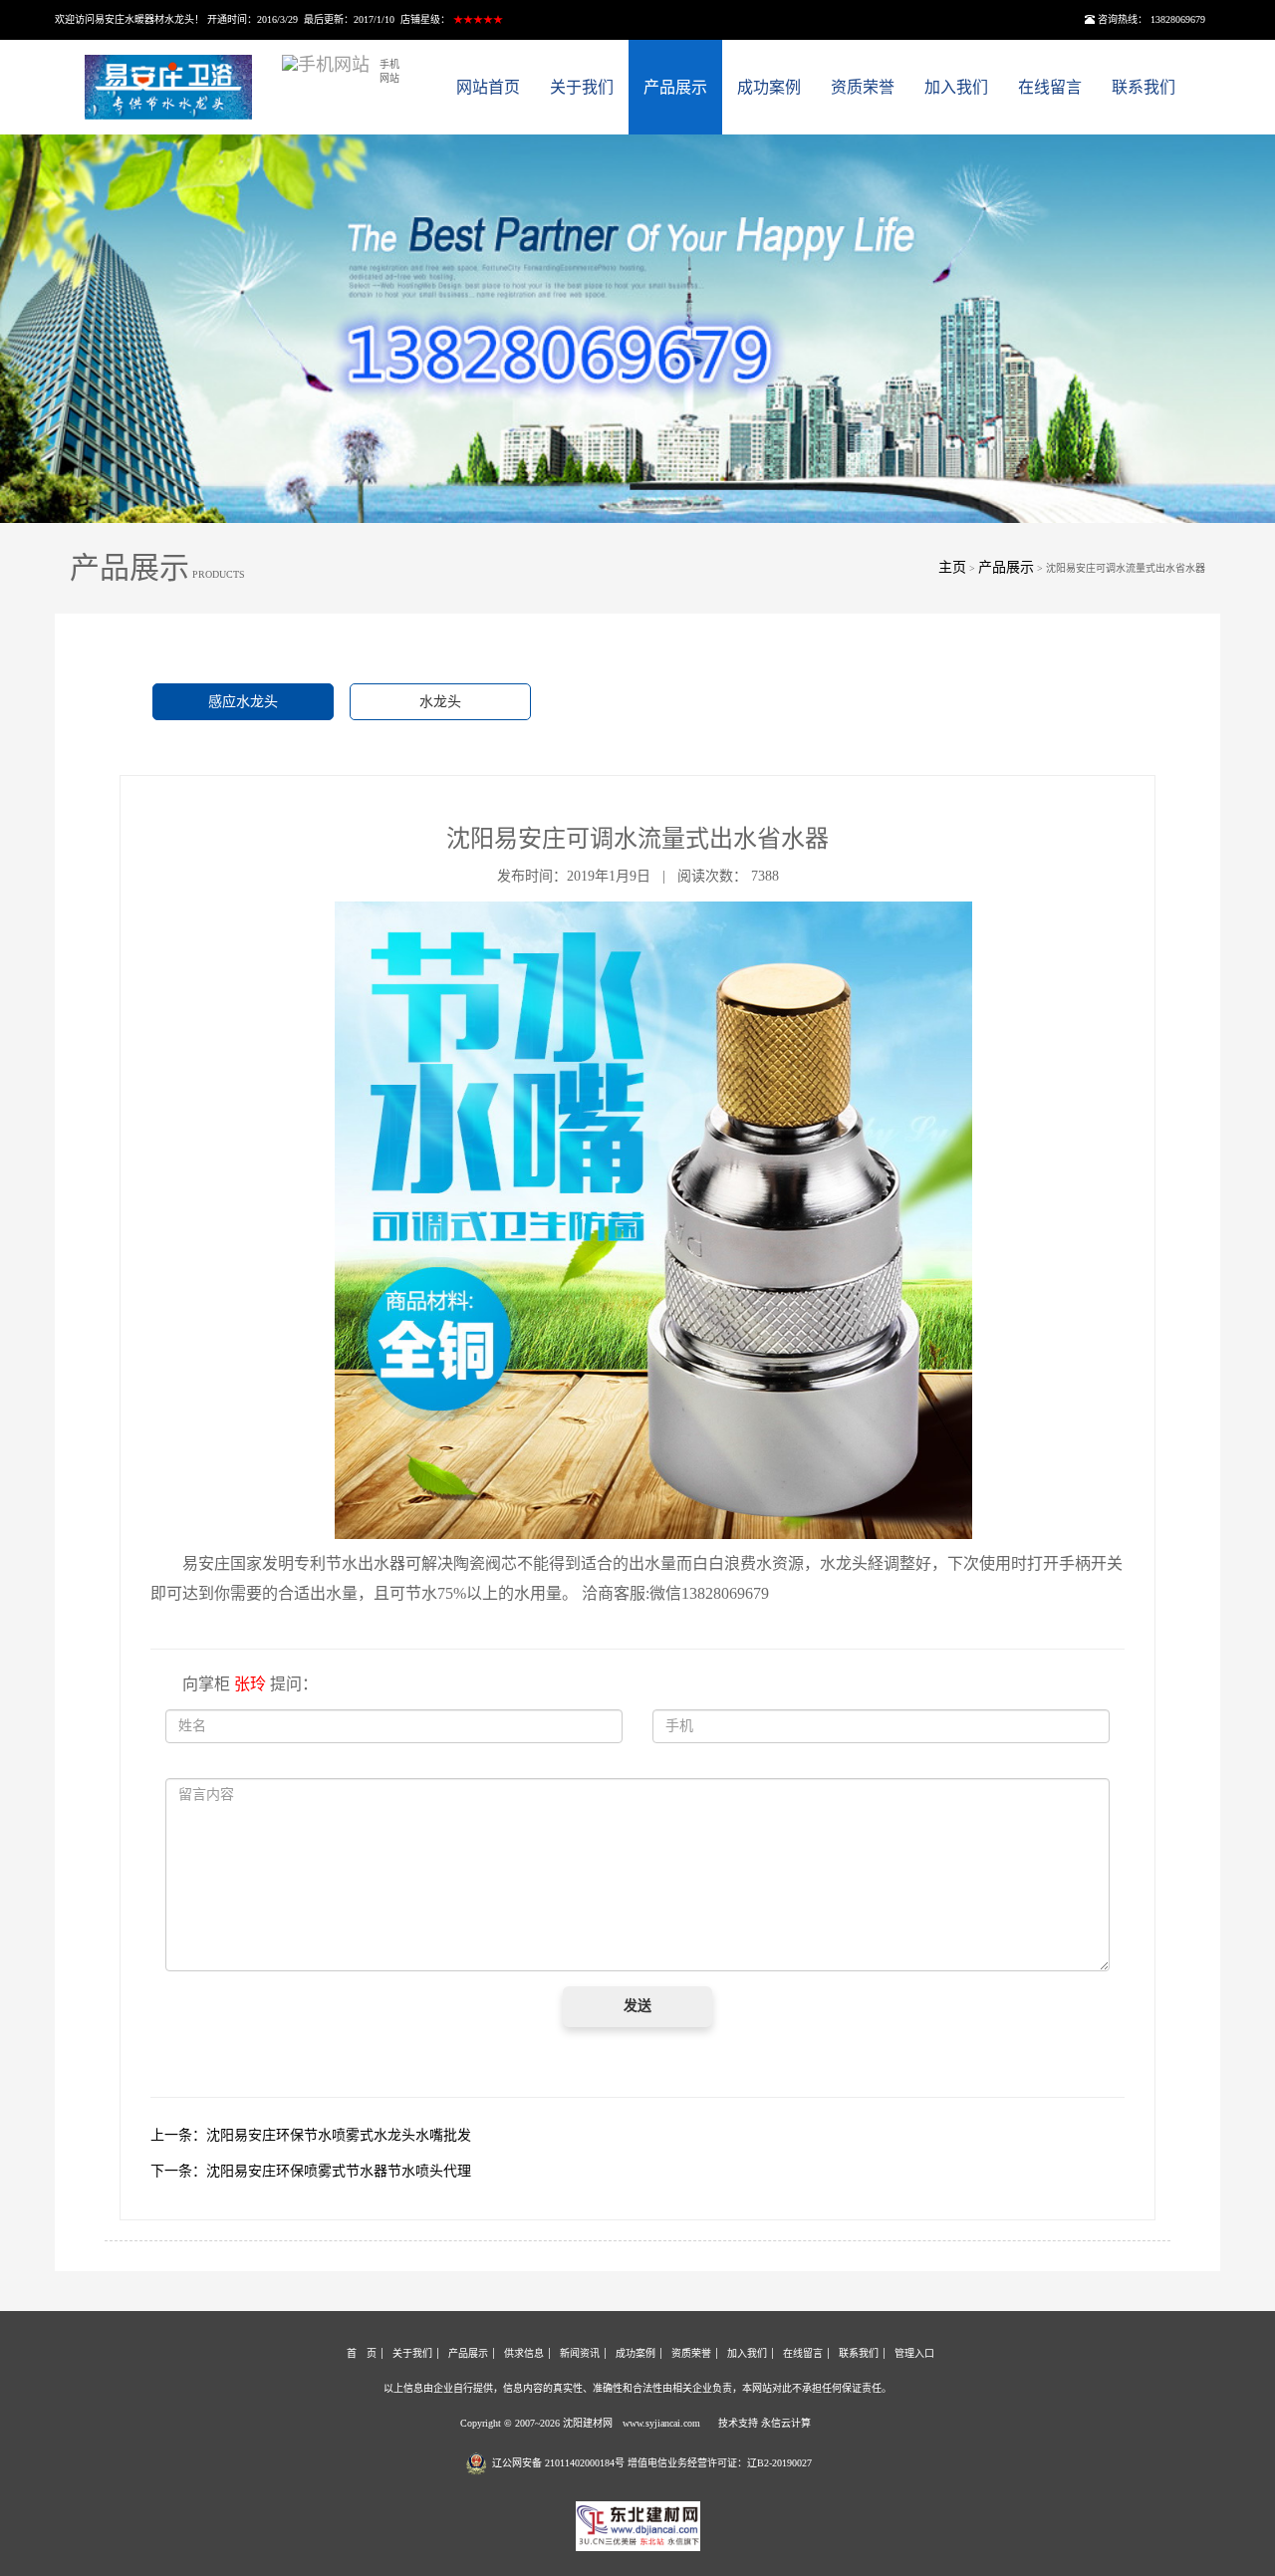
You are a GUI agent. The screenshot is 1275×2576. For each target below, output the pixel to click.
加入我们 (956, 87)
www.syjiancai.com (661, 2423)
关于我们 (582, 87)
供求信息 (524, 2353)
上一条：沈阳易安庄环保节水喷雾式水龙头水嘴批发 (311, 2135)
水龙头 (440, 702)
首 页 (362, 2353)
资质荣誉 (863, 87)
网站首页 (488, 87)
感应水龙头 (243, 702)
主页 (952, 567)
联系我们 (1144, 87)
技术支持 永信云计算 (765, 2423)
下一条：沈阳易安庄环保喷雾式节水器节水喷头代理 (311, 2171)
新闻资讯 (580, 2353)
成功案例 (769, 87)
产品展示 (675, 87)
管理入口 (914, 2353)
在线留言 (1050, 87)
